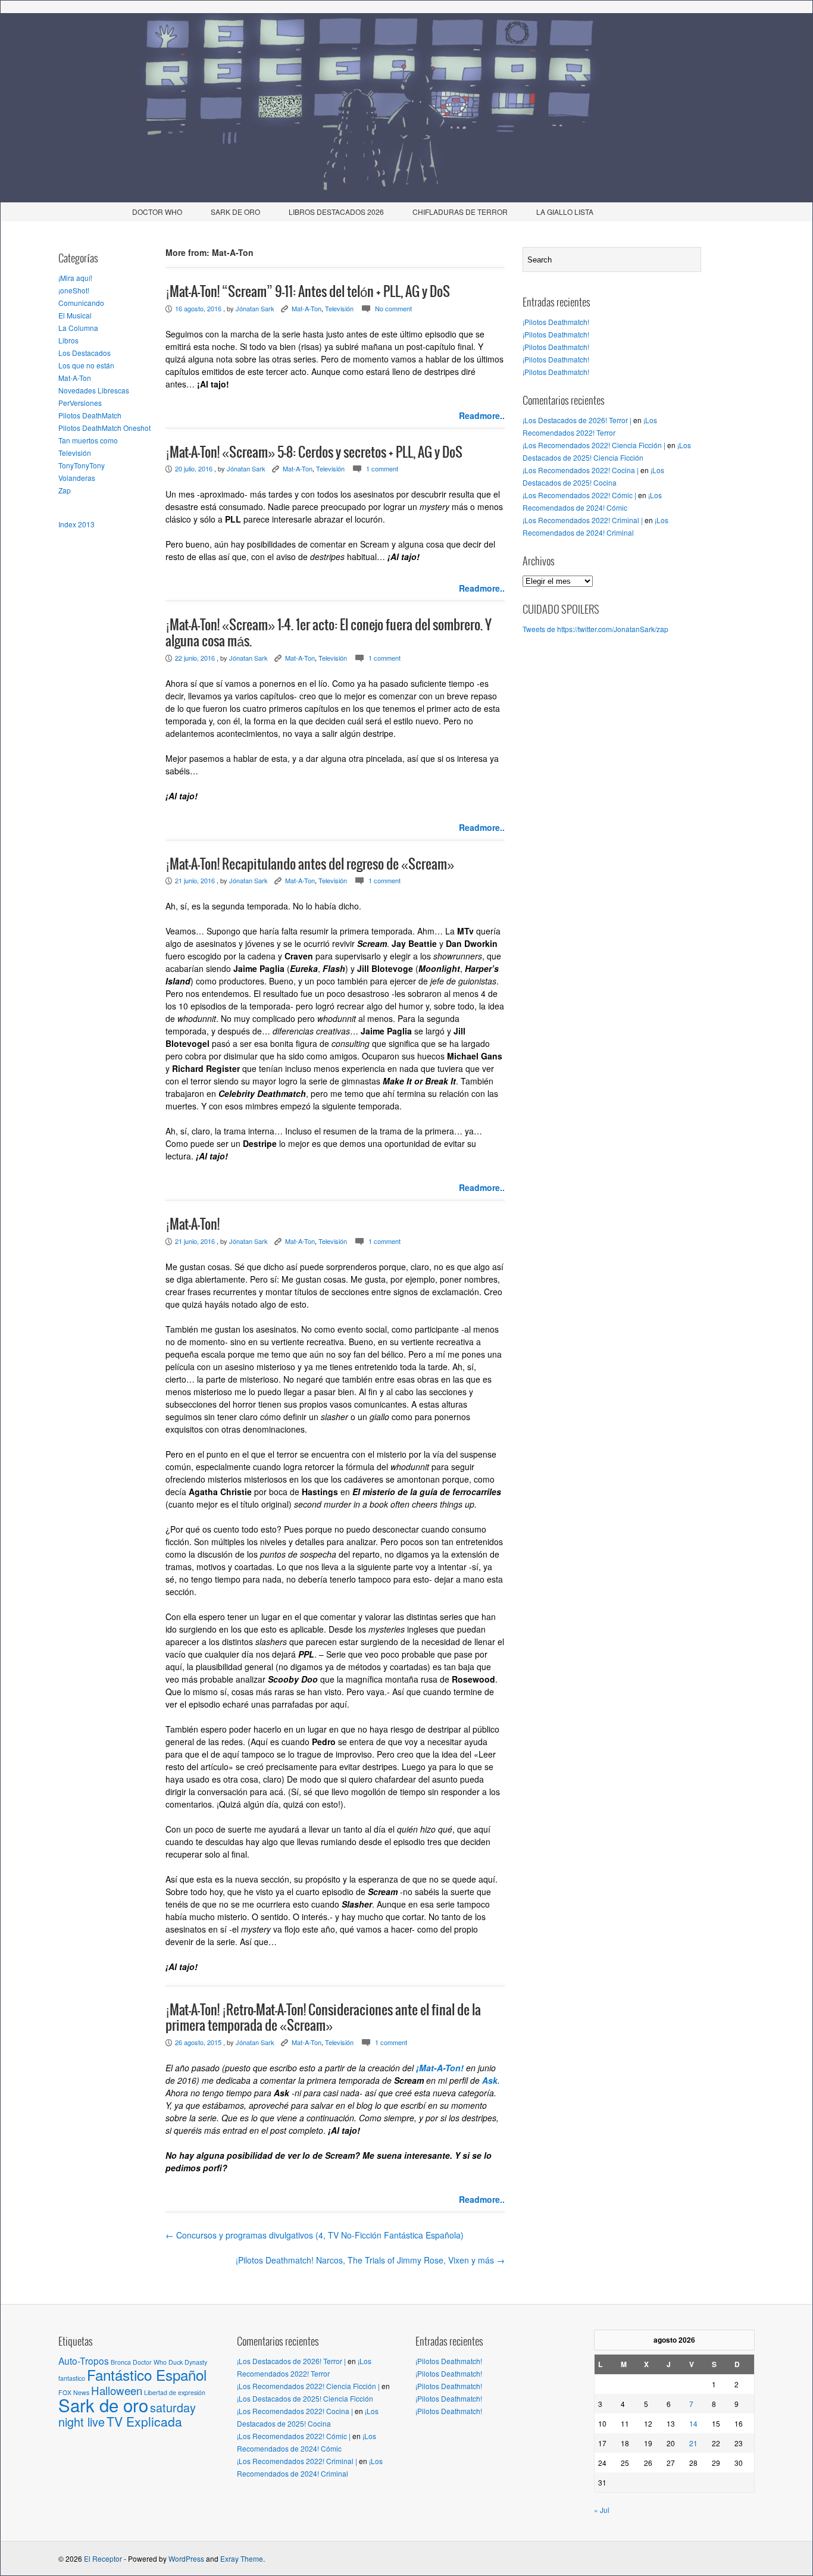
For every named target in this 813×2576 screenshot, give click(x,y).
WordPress (186, 2558)
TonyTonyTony (82, 465)
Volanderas (77, 478)
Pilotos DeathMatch (90, 415)
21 (693, 2443)
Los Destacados (85, 353)
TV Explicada (144, 2421)
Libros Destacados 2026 (336, 212)
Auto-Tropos (84, 2361)
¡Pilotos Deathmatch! (556, 322)
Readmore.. (482, 415)
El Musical (75, 315)
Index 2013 (76, 524)
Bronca (121, 2362)
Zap (65, 490)
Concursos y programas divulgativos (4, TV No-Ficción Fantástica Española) (315, 2235)
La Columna (78, 328)
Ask (490, 2080)
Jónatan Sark (255, 308)
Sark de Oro (235, 212)
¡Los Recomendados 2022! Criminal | (583, 520)
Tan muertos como (88, 440)
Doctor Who (157, 212)
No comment (393, 308)
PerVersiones (80, 403)
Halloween (117, 2390)
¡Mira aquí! (75, 278)
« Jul (602, 2510)
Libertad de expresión (175, 2392)
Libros (68, 340)
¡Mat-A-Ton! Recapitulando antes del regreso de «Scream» (310, 865)
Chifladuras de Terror (460, 212)
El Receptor (103, 2558)
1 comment (382, 468)
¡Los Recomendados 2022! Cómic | (579, 495)
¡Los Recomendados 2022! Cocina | (581, 470)
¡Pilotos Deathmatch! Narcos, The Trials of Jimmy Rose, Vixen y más (370, 2260)
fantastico (72, 2378)
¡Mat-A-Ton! (193, 1225)
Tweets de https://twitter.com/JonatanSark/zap (595, 629)
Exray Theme (242, 2558)
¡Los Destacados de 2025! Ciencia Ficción (305, 2398)
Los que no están (86, 365)
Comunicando (81, 303)
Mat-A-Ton (75, 378)
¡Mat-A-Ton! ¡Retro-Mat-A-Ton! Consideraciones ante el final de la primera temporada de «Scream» (323, 2018)
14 (693, 2423)
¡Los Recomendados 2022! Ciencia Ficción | (594, 445)
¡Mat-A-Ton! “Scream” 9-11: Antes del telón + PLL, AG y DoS (308, 292)
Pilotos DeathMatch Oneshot (104, 428)
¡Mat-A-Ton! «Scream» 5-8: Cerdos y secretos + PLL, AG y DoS (314, 453)
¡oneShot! (74, 290)
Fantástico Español (147, 2375)
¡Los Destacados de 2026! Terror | (577, 420)
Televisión (75, 453)
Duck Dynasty (188, 2362)
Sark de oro (103, 2405)
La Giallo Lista (565, 212)
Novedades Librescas (94, 390)
